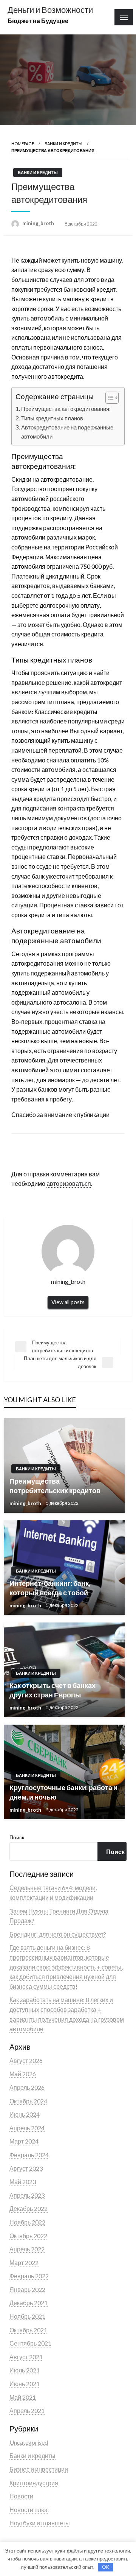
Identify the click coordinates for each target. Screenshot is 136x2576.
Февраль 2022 (29, 2276)
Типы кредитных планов (52, 418)
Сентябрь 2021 (30, 2343)
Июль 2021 (25, 2370)
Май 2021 (23, 2397)
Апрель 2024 (27, 2128)
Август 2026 (26, 2060)
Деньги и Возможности (50, 10)
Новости (21, 2496)
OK (106, 2567)
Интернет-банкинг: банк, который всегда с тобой (50, 1588)
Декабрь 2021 (29, 2303)
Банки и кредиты (63, 144)
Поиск (17, 1837)
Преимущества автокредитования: (66, 409)
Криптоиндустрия (34, 2483)
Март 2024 (24, 2141)
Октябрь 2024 (28, 2101)
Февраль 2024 (29, 2155)
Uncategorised (29, 2442)
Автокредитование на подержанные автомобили (67, 432)
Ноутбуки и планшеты (40, 2523)
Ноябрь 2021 (27, 2316)
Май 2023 (23, 2182)
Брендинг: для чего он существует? (58, 1934)
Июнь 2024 (25, 2114)
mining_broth (39, 223)
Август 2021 (26, 2357)
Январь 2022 (27, 2289)
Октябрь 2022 (28, 2236)
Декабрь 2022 (29, 2208)
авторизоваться (69, 1183)
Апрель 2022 (27, 2249)
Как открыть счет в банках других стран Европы (53, 1690)
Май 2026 (23, 2074)
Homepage (23, 144)
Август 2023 (26, 2168)
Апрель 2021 (27, 2410)
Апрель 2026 (27, 2087)
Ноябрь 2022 (27, 2222)
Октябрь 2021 (28, 2330)
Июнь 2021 (25, 2384)
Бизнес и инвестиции (39, 2469)
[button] (108, 398)
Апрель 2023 (27, 2195)
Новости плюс (29, 2510)
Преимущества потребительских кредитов (55, 1486)
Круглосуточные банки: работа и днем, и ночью (63, 1792)
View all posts (68, 1302)
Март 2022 (24, 2263)
